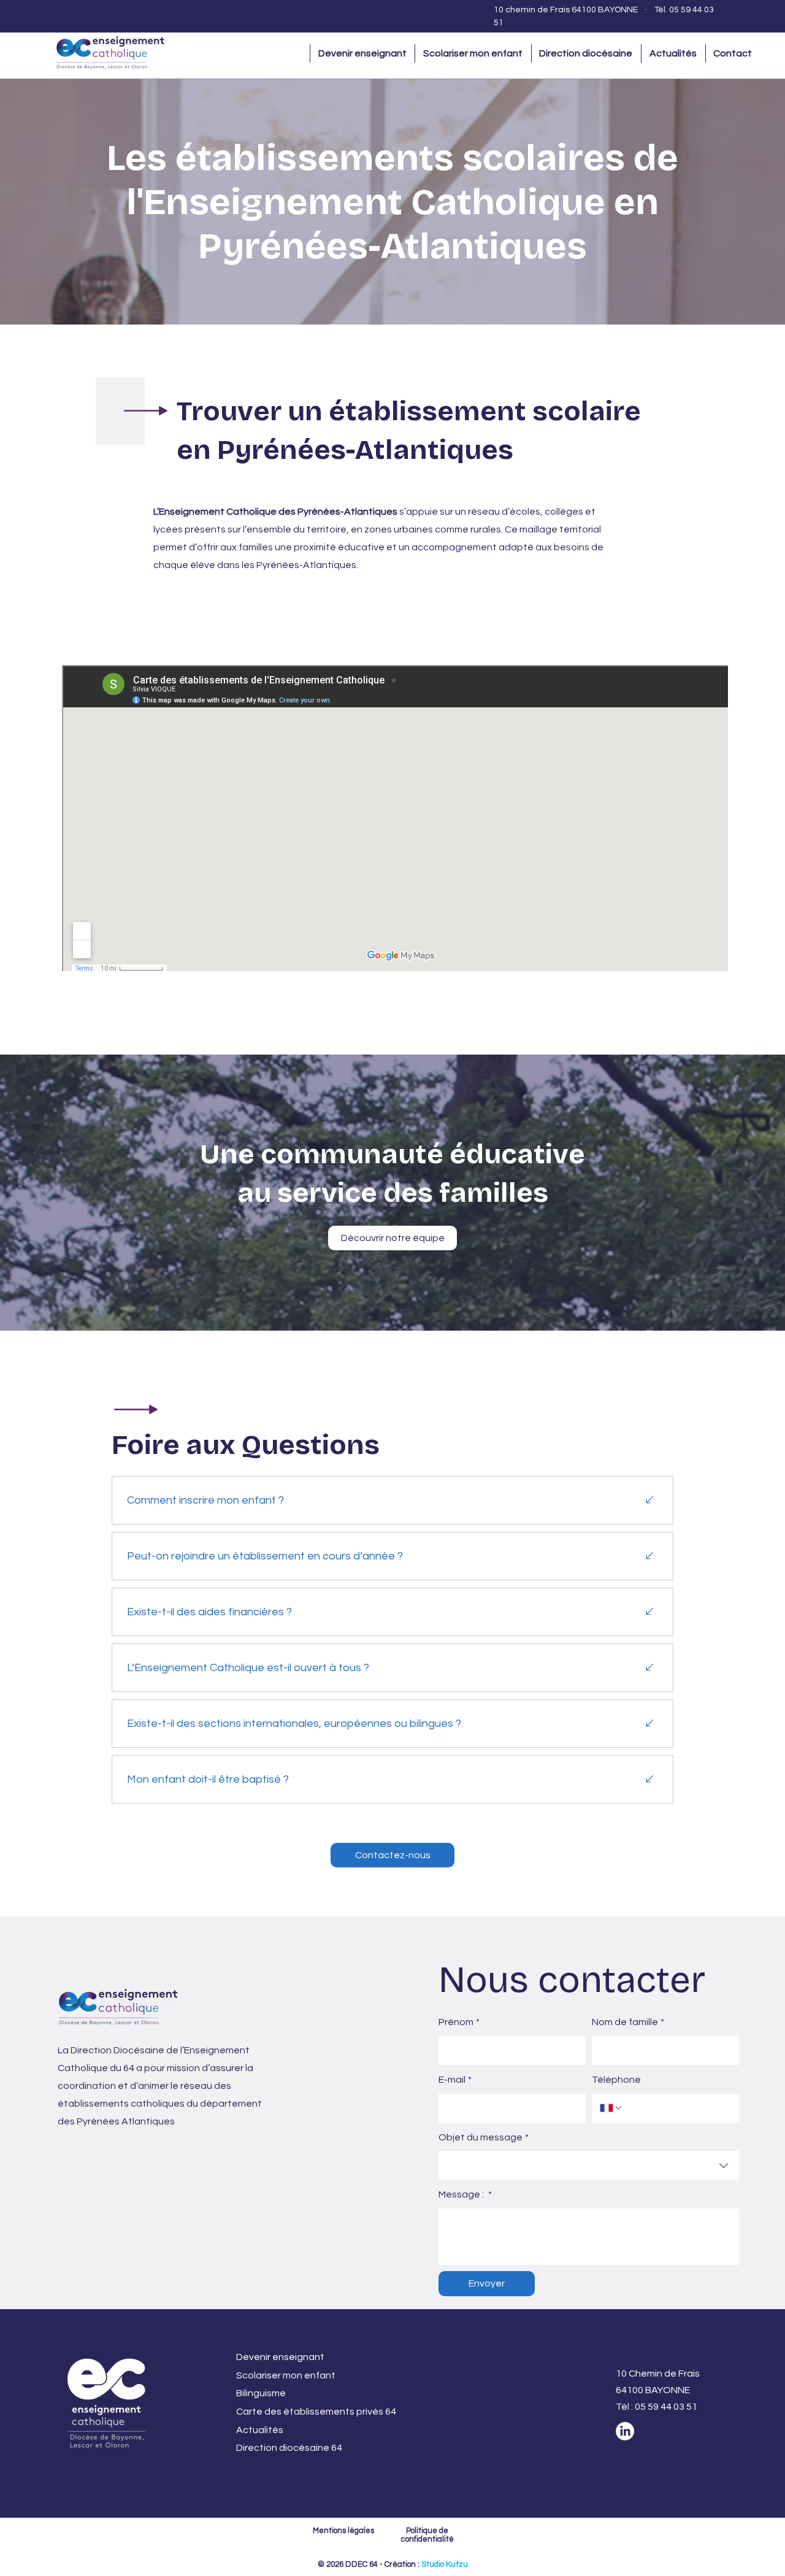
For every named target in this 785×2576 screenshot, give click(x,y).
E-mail (455, 2080)
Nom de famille (628, 2022)
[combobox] (589, 2165)
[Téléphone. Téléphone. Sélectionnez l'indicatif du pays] (611, 2108)
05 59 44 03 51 (666, 2407)
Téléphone (616, 2080)
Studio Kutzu (445, 2564)
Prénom (459, 2022)
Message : (465, 2194)
